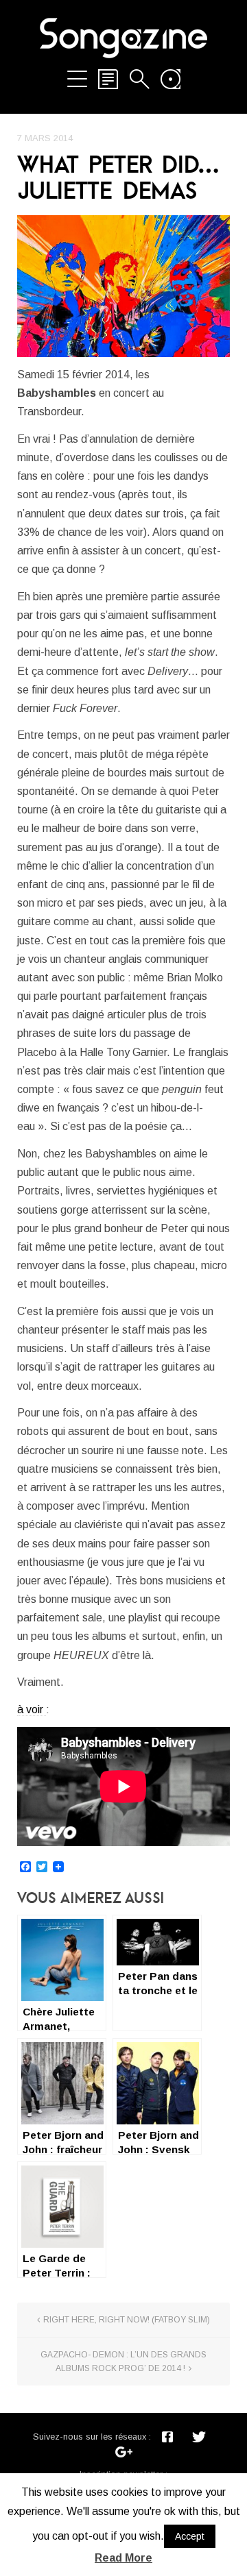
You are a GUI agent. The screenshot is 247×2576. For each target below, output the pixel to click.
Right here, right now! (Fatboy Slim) (127, 2320)
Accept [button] (190, 2536)
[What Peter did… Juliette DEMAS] (123, 286)
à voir (32, 1709)
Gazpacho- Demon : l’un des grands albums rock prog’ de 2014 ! (123, 2362)
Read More (123, 2558)
